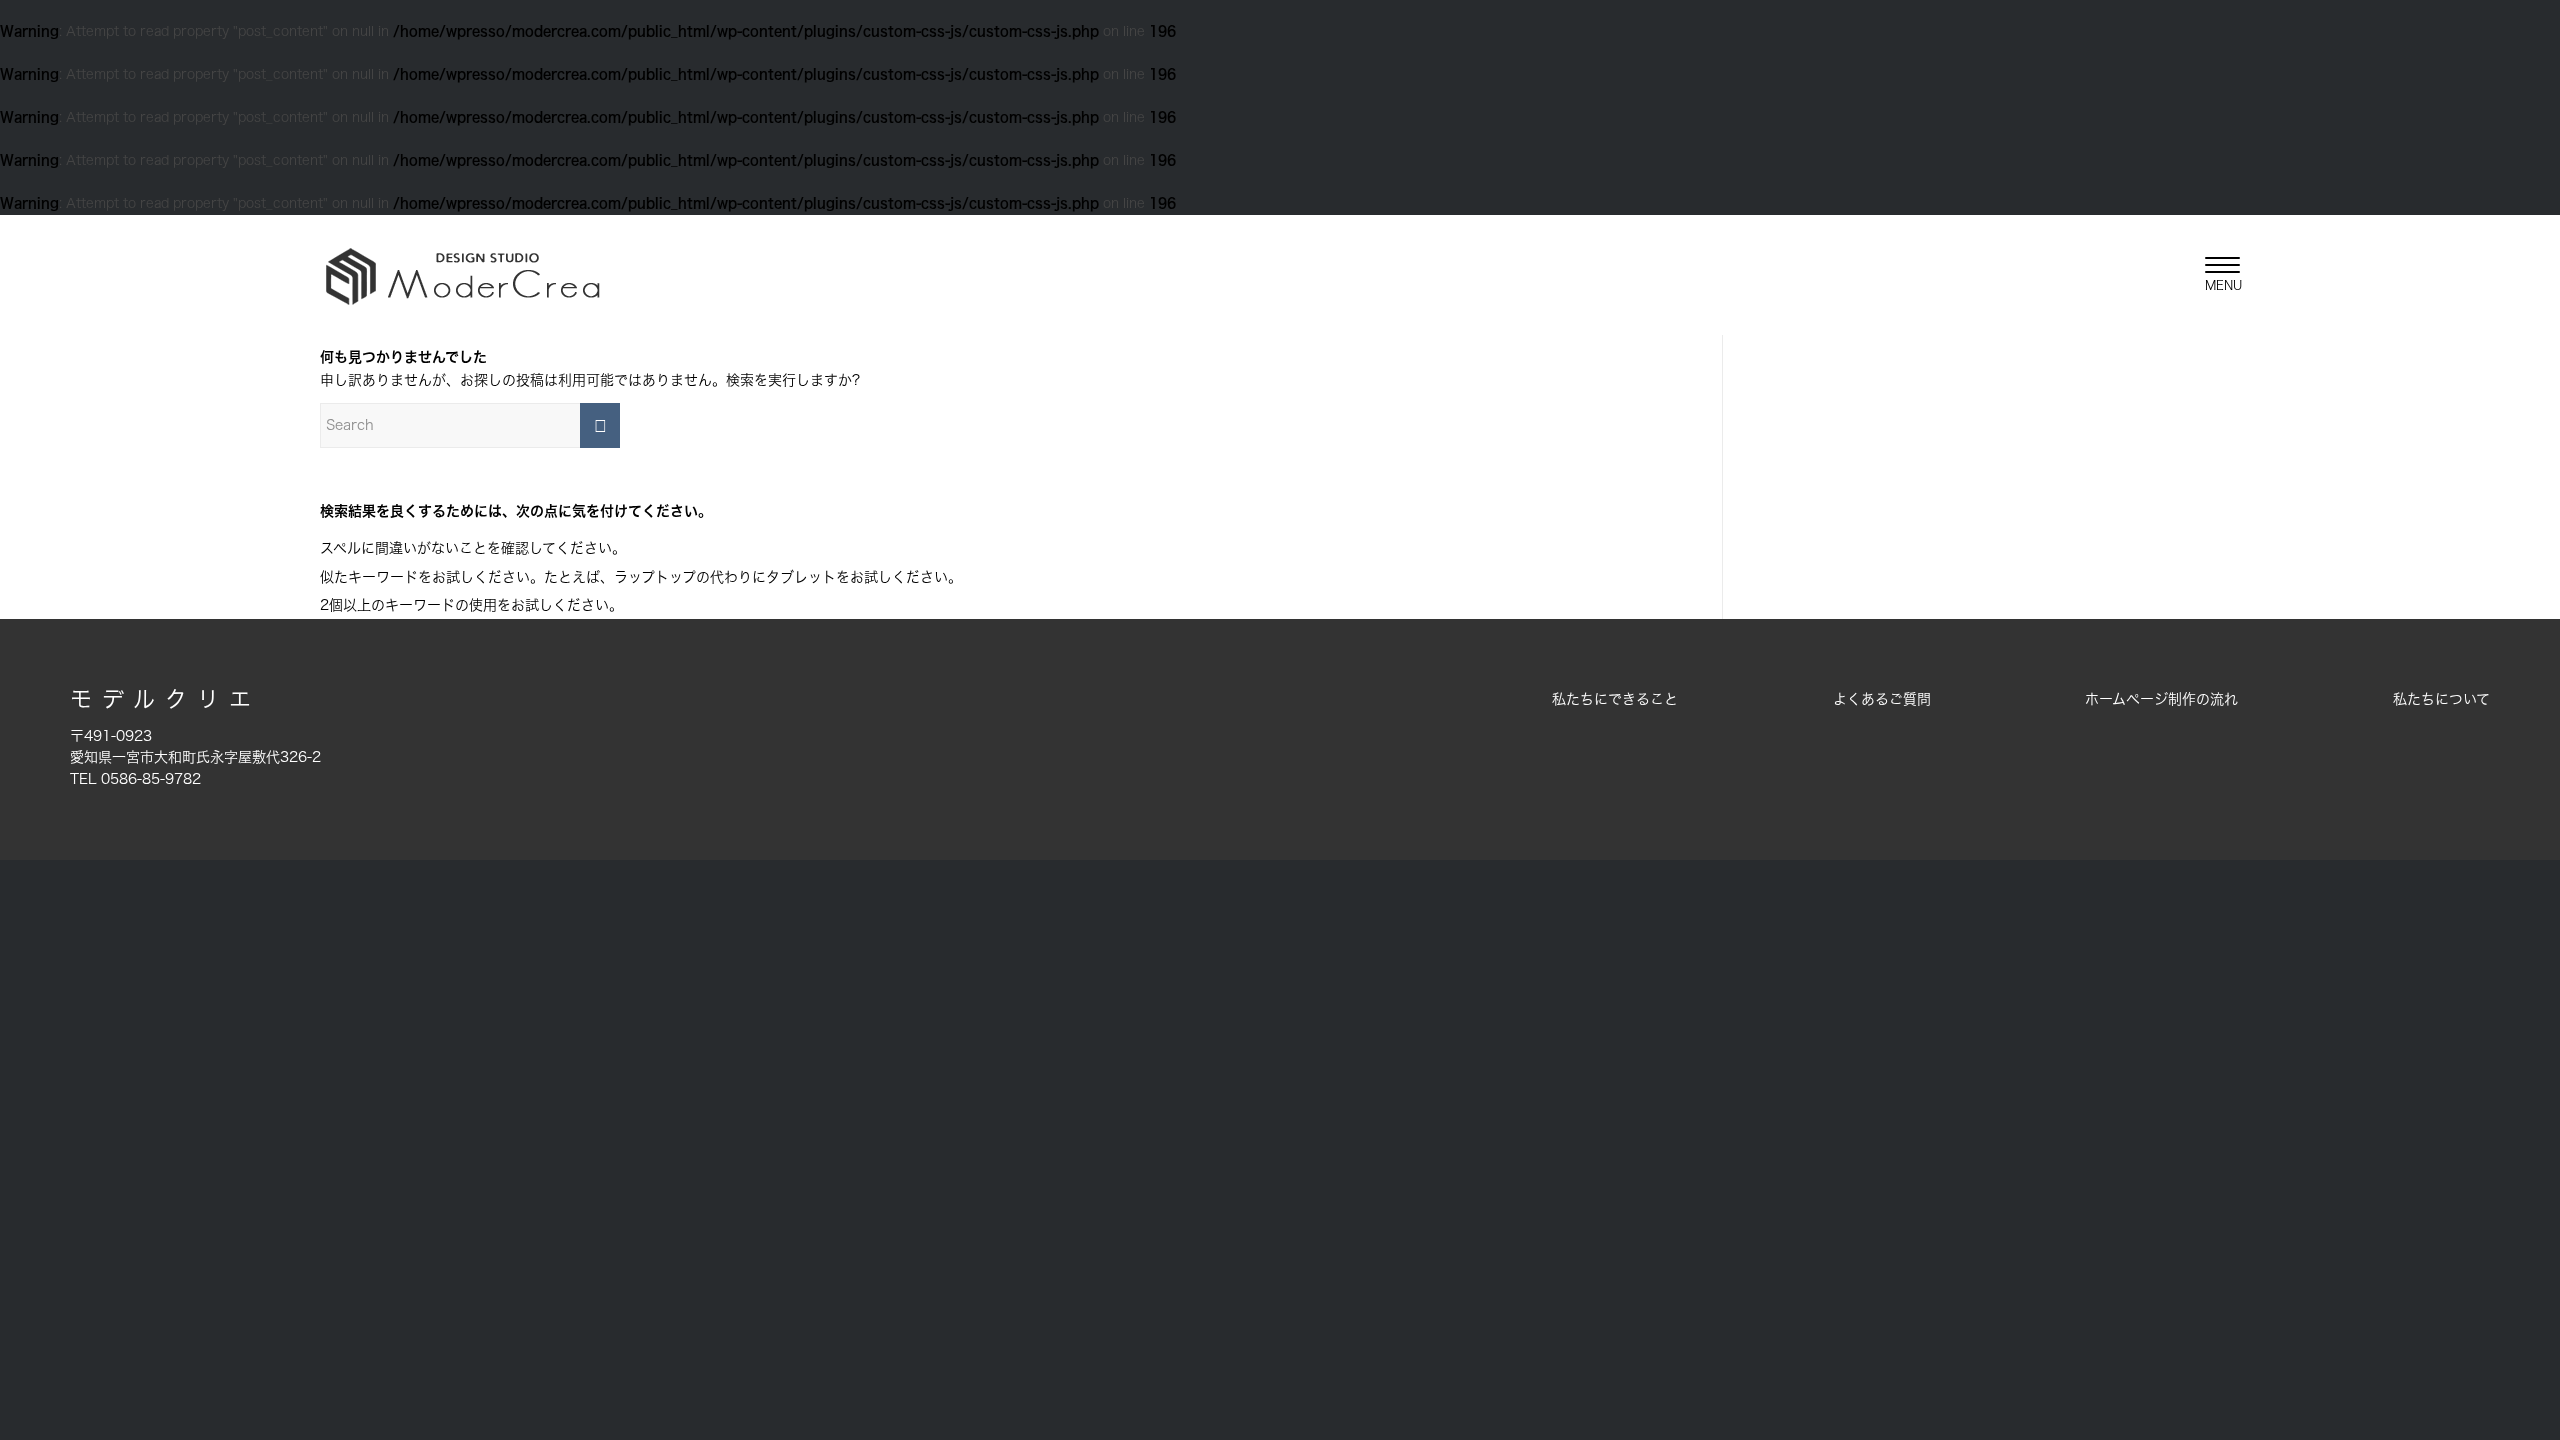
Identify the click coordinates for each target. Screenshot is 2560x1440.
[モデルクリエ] (462, 275)
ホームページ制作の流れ (2161, 699)
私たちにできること (1615, 699)
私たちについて (2441, 699)
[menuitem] (2216, 275)
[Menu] (2216, 275)
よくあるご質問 (1882, 699)
